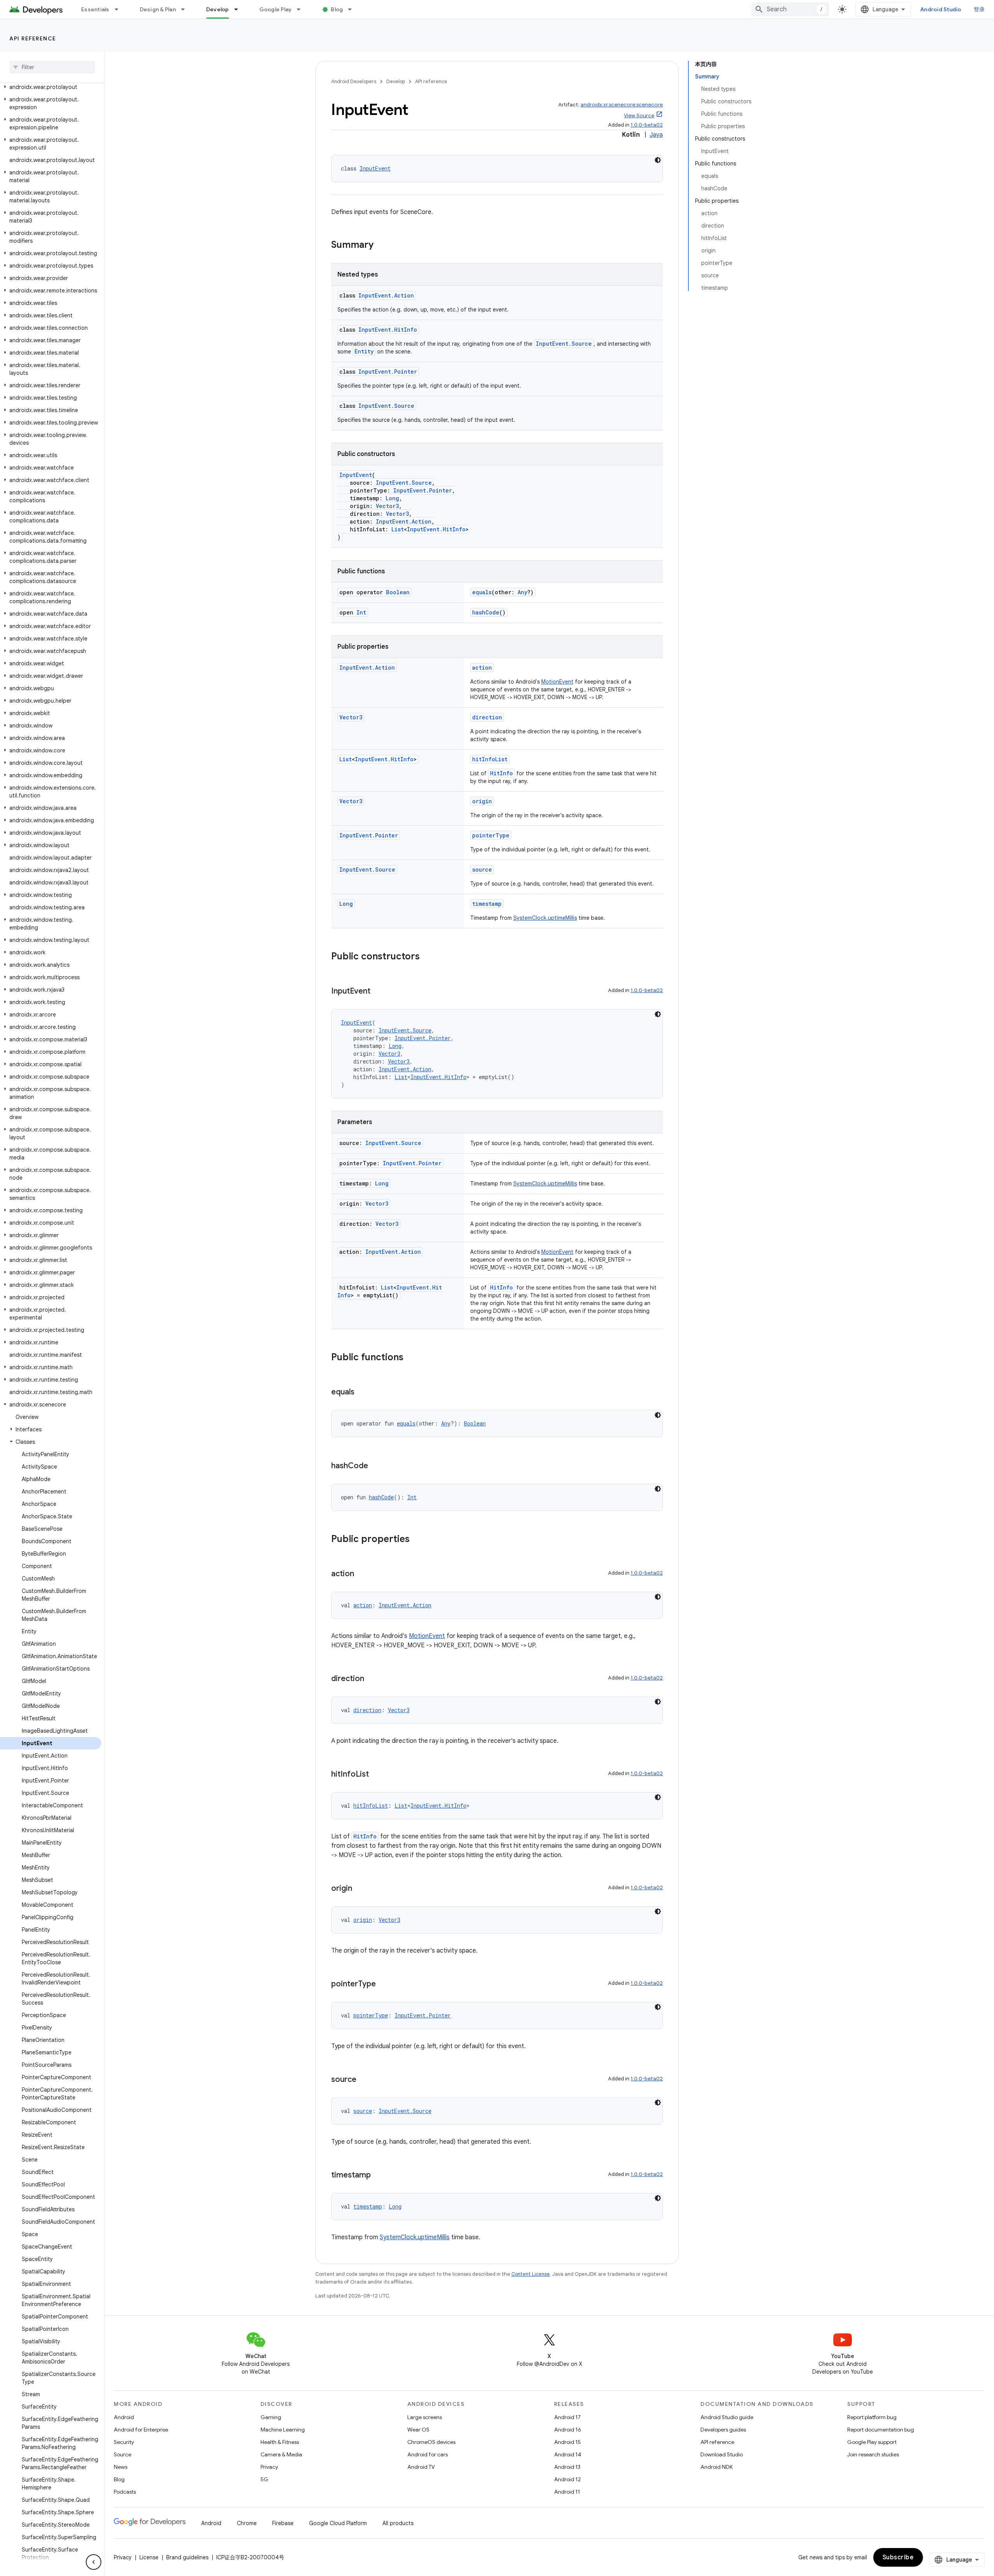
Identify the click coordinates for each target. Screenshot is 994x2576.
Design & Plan (158, 9)
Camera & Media (281, 2454)
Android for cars (427, 2454)
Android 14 (568, 2454)
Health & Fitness (280, 2442)
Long (392, 498)
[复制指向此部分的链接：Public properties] (417, 1540)
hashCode (486, 612)
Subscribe (898, 2557)
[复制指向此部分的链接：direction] (372, 1679)
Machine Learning (283, 2430)
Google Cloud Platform (338, 2523)
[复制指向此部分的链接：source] (364, 2080)
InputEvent (375, 168)
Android (124, 2417)
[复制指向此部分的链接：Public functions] (411, 1358)
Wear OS (418, 2430)
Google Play (276, 9)
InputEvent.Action (386, 295)
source (482, 869)
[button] (51, 87)
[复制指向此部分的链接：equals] (362, 1392)
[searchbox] (52, 67)
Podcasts (125, 2492)
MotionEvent (557, 682)
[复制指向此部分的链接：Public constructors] (427, 957)
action (482, 667)
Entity (364, 351)
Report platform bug (872, 2417)
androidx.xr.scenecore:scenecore (622, 105)
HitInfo (501, 773)
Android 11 (567, 2492)
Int (361, 612)
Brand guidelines (187, 2557)
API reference (33, 38)
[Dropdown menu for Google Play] (302, 9)
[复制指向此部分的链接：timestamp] (379, 2176)
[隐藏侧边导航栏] (94, 2562)
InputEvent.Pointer (388, 372)
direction (487, 717)
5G (264, 2479)
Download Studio (722, 2454)
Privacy (269, 2467)
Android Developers (354, 81)
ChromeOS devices (431, 2442)
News (121, 2467)
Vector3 (387, 506)
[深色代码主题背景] (658, 160)
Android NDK (717, 2467)
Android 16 (568, 2430)
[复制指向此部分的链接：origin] (360, 1889)
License (149, 2557)
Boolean (398, 592)
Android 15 (567, 2442)
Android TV (421, 2467)
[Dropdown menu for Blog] (353, 9)
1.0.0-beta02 (647, 125)
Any (522, 592)
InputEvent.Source (564, 344)
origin (482, 801)
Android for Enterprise (141, 2430)
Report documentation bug (881, 2430)
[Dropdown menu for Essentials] (120, 9)
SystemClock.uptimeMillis (545, 918)
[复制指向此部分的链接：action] (362, 1574)
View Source (639, 116)
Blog (337, 9)
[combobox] (790, 9)
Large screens (425, 2417)
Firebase (283, 2523)
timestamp (487, 904)
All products (398, 2523)
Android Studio (941, 9)
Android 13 (567, 2467)
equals (482, 592)
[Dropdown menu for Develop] (240, 9)
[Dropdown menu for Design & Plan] (186, 9)
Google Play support (872, 2442)
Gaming (271, 2417)
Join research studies (873, 2454)
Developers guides (723, 2430)
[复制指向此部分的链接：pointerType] (384, 1984)
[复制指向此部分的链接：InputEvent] (378, 992)
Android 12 (567, 2479)
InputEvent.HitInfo (388, 330)
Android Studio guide (727, 2417)
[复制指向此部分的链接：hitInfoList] (377, 1775)
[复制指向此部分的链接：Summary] (381, 245)
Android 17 (567, 2417)
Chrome (247, 2523)
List (398, 529)
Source (123, 2454)
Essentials (95, 9)
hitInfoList (490, 759)
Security (124, 2442)
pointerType (491, 835)
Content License (531, 2274)
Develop (218, 9)
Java (656, 135)
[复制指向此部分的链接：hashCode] (376, 1466)
